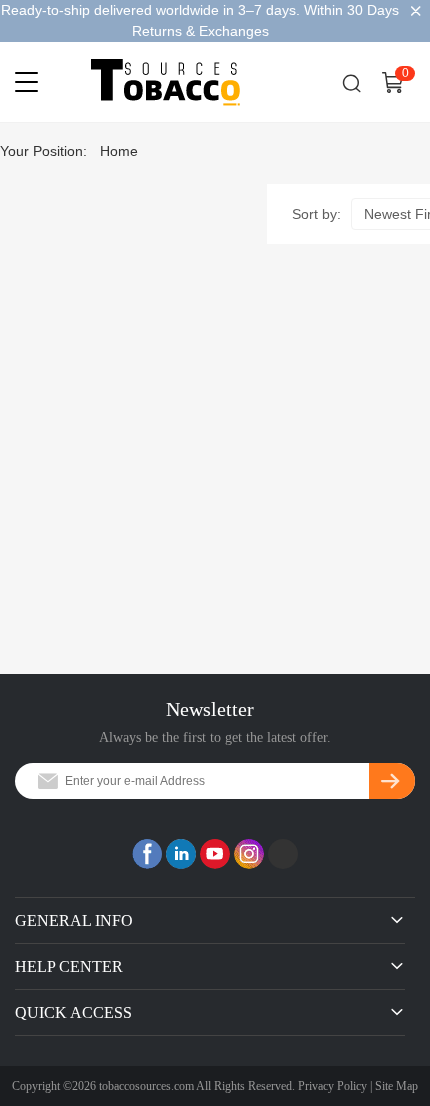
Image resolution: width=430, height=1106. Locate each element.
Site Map (396, 1086)
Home (119, 151)
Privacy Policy (332, 1086)
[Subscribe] (392, 781)
